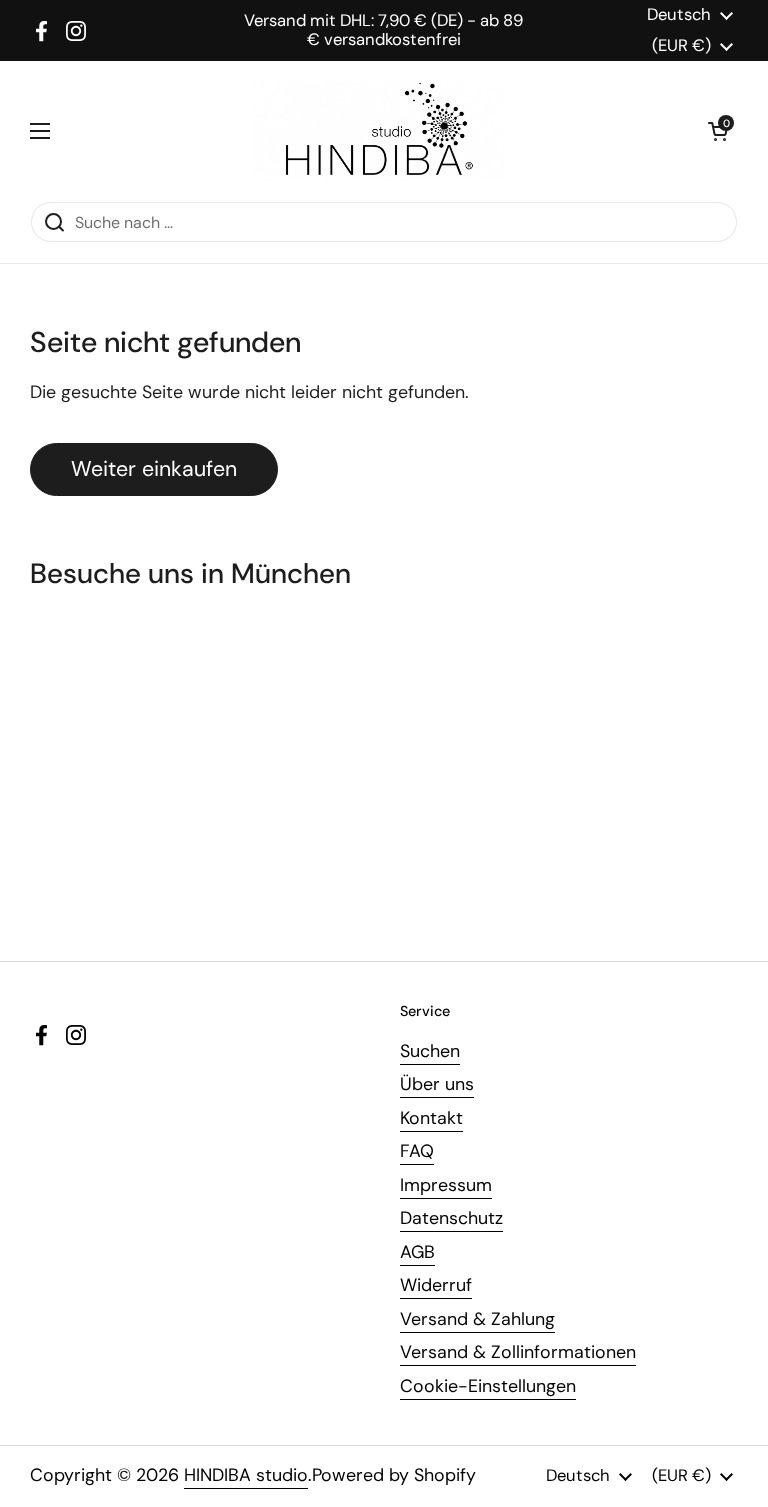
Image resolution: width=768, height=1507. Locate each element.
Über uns (437, 1084)
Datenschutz (451, 1218)
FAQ (417, 1151)
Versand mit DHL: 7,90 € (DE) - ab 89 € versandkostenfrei (383, 30)
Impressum (446, 1185)
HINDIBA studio (246, 1475)
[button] (718, 131)
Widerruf (436, 1285)
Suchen (430, 1051)
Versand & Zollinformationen (518, 1352)
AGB (417, 1252)
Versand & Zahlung (477, 1319)
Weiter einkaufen (154, 469)
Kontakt (431, 1118)
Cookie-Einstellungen (488, 1386)
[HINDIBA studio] (379, 131)
